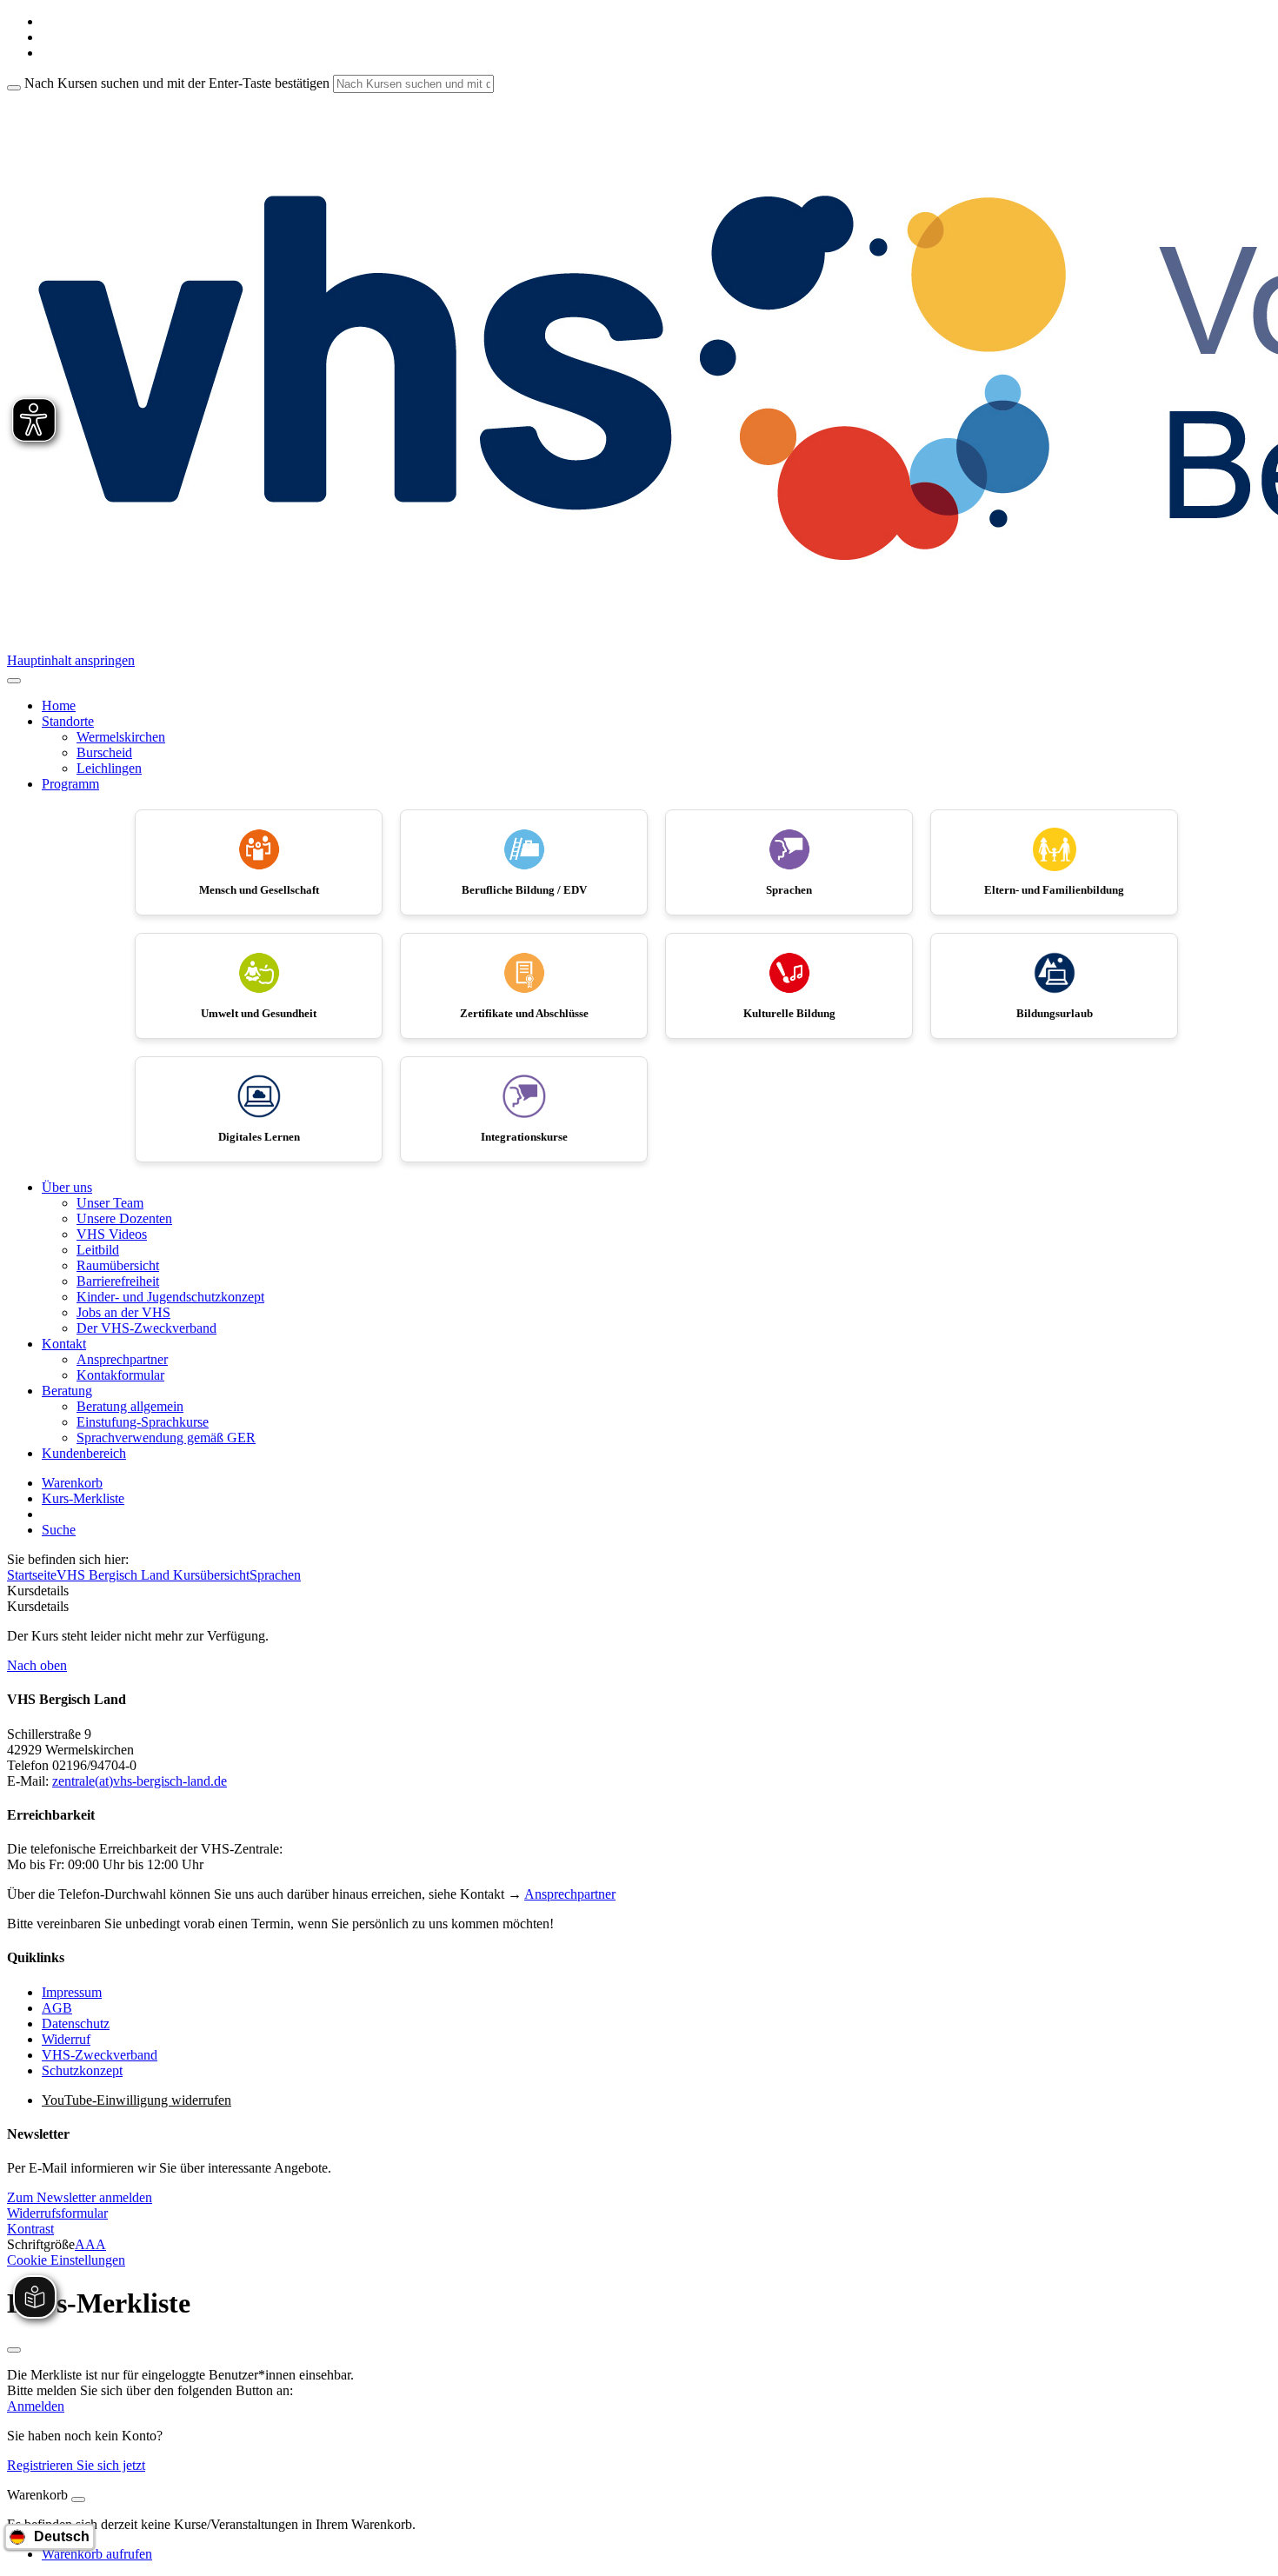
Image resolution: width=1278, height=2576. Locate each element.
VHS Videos (112, 1234)
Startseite (32, 1575)
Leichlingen (109, 768)
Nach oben (37, 1665)
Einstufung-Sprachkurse (143, 1422)
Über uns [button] (67, 1187)
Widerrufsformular (57, 2213)
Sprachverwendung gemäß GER (166, 1438)
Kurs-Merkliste (83, 1498)
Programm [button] (70, 784)
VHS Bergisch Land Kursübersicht (153, 1575)
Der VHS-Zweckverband (146, 1328)
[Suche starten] (14, 88)
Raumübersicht (118, 1265)
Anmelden (36, 2406)
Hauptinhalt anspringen (71, 660)
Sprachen (275, 1575)
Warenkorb (72, 1483)
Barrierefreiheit (118, 1281)
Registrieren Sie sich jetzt (76, 2465)
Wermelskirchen (121, 737)
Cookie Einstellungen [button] (66, 2260)
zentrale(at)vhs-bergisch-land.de (140, 1781)
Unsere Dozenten (124, 1218)
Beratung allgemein (130, 1406)
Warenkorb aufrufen (97, 2554)
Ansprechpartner (122, 1359)
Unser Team (110, 1203)
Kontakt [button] (64, 1344)
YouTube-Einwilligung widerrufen (136, 2100)
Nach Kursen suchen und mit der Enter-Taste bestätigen (177, 83)
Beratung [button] (67, 1391)
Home (59, 706)
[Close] (78, 2499)
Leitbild (98, 1250)
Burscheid (104, 752)
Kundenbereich (84, 1453)
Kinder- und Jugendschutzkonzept (170, 1297)
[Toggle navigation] (14, 681)
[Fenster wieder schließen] (14, 2350)
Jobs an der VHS (123, 1312)
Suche (59, 1530)
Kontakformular (120, 1375)
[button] (80, 2197)
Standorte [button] (68, 721)
